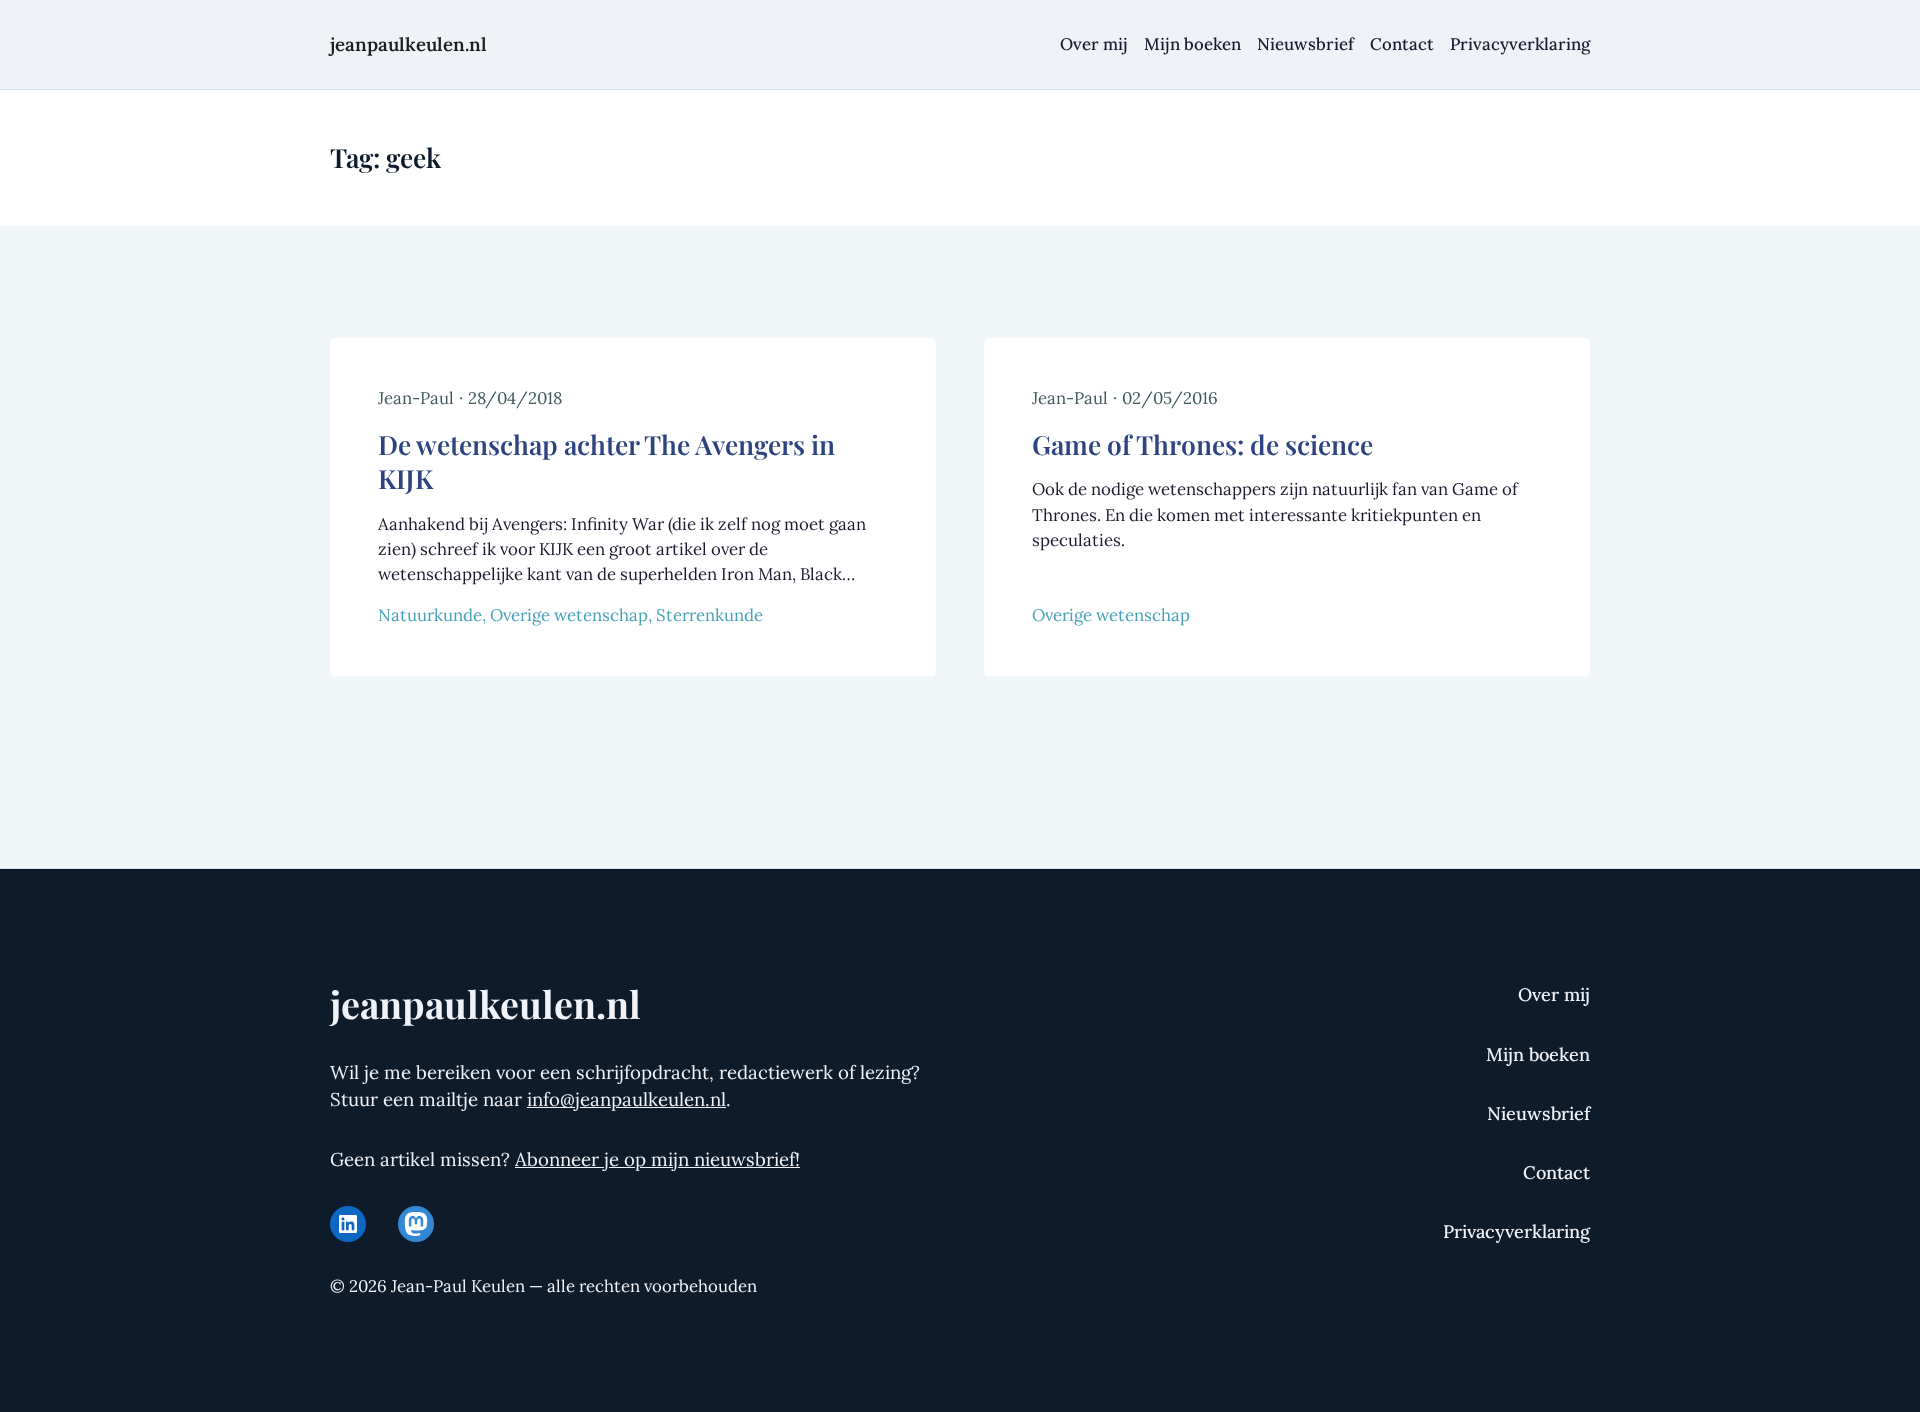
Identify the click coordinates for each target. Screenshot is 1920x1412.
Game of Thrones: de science (1202, 444)
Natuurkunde (430, 615)
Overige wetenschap (569, 615)
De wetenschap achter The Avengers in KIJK (606, 461)
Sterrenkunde (709, 615)
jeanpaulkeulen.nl (408, 44)
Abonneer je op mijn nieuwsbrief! (657, 1159)
